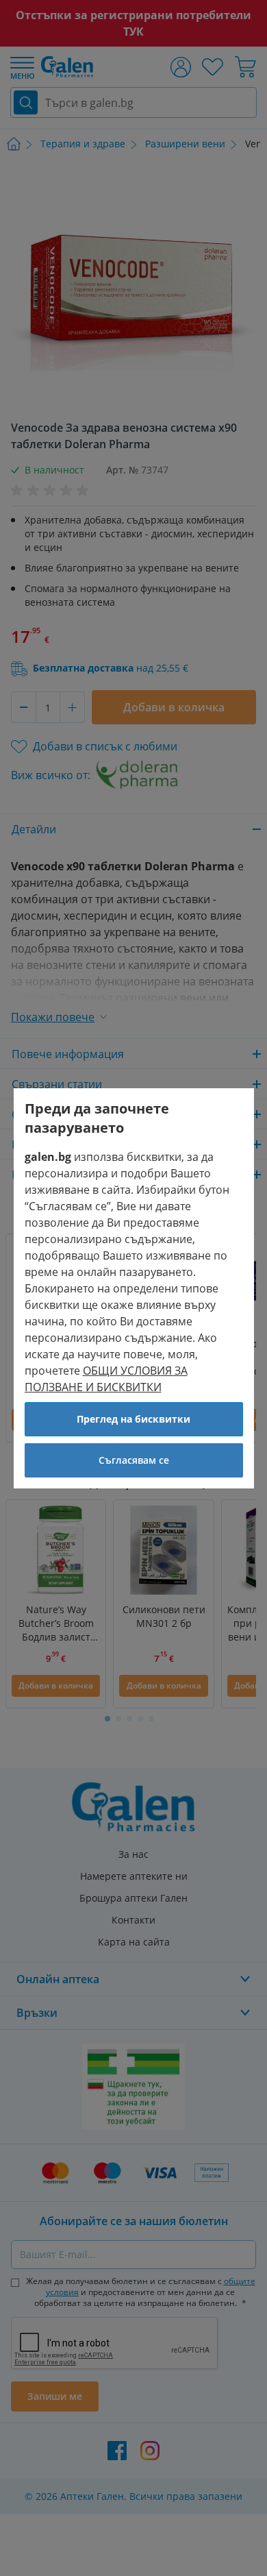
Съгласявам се (134, 1460)
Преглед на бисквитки (133, 1419)
